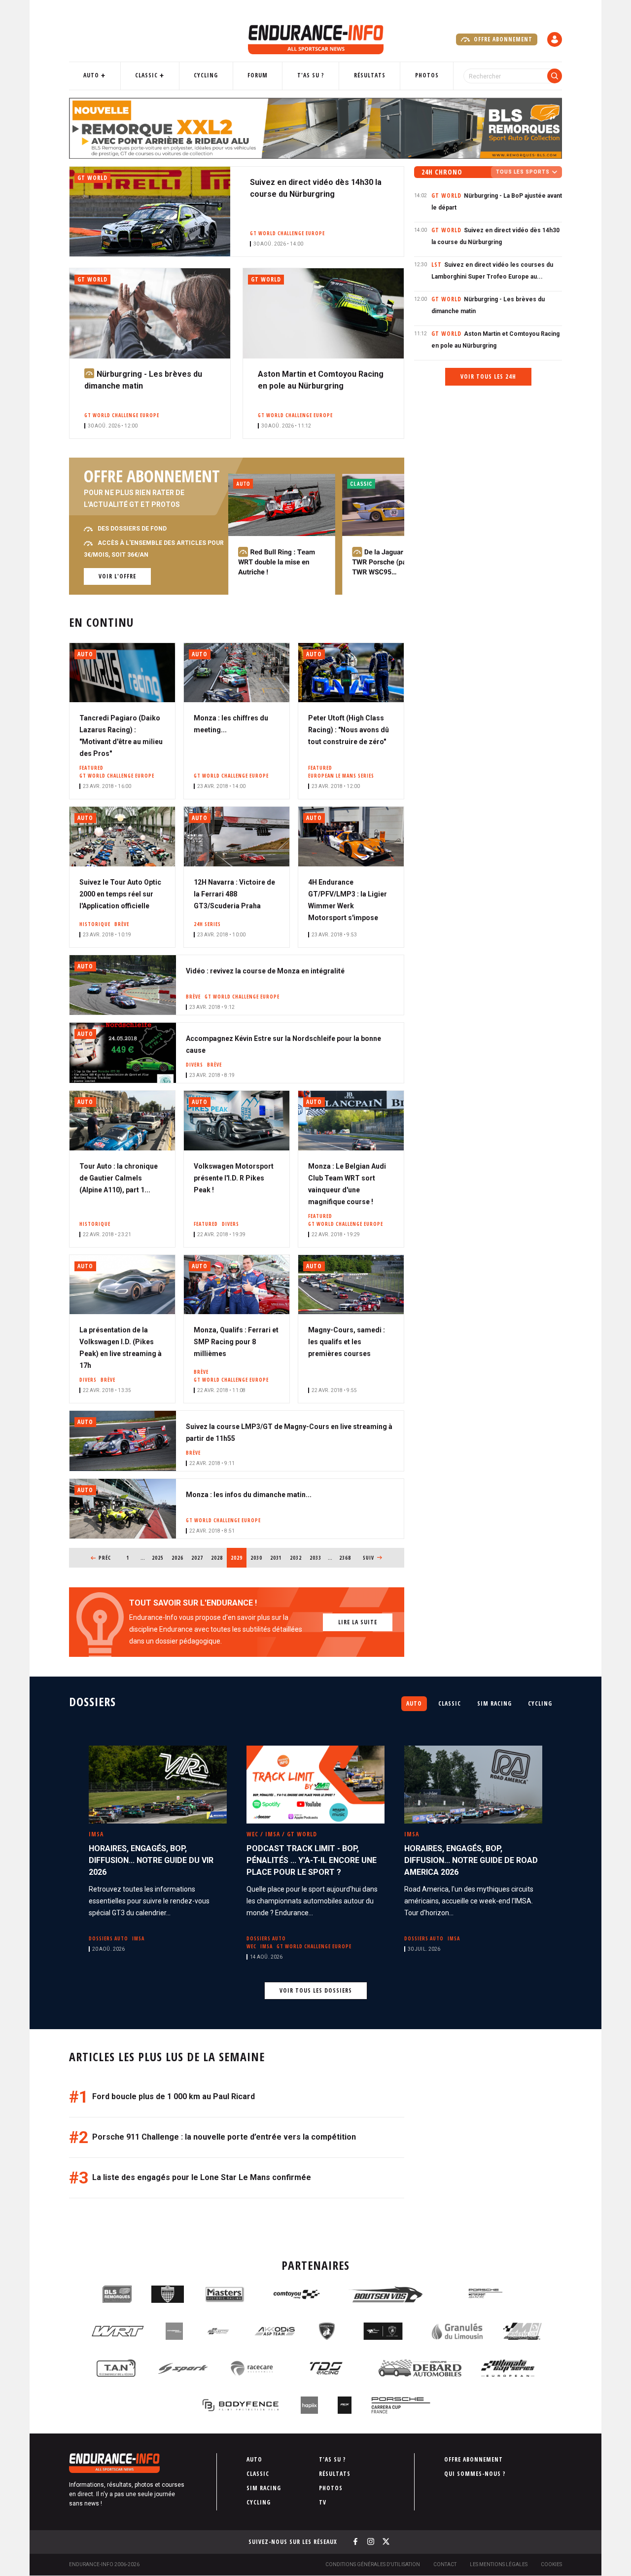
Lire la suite (358, 1622)
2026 (178, 1558)
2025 (158, 1558)
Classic (146, 75)
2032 (296, 1558)
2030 (257, 1558)
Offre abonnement (502, 39)
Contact (445, 2564)
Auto (91, 75)
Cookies (551, 2564)
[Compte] (555, 39)
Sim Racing (494, 1703)
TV (323, 2502)
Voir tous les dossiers (316, 1990)
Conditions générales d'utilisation (373, 2564)
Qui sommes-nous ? (475, 2474)
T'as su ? (311, 75)
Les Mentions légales (499, 2564)
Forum (258, 75)
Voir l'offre (117, 576)
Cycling (206, 75)
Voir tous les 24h (488, 376)
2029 (239, 1558)
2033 (316, 1558)
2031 (276, 1558)
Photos (427, 75)
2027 (197, 1558)
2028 (217, 1558)
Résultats (370, 75)
